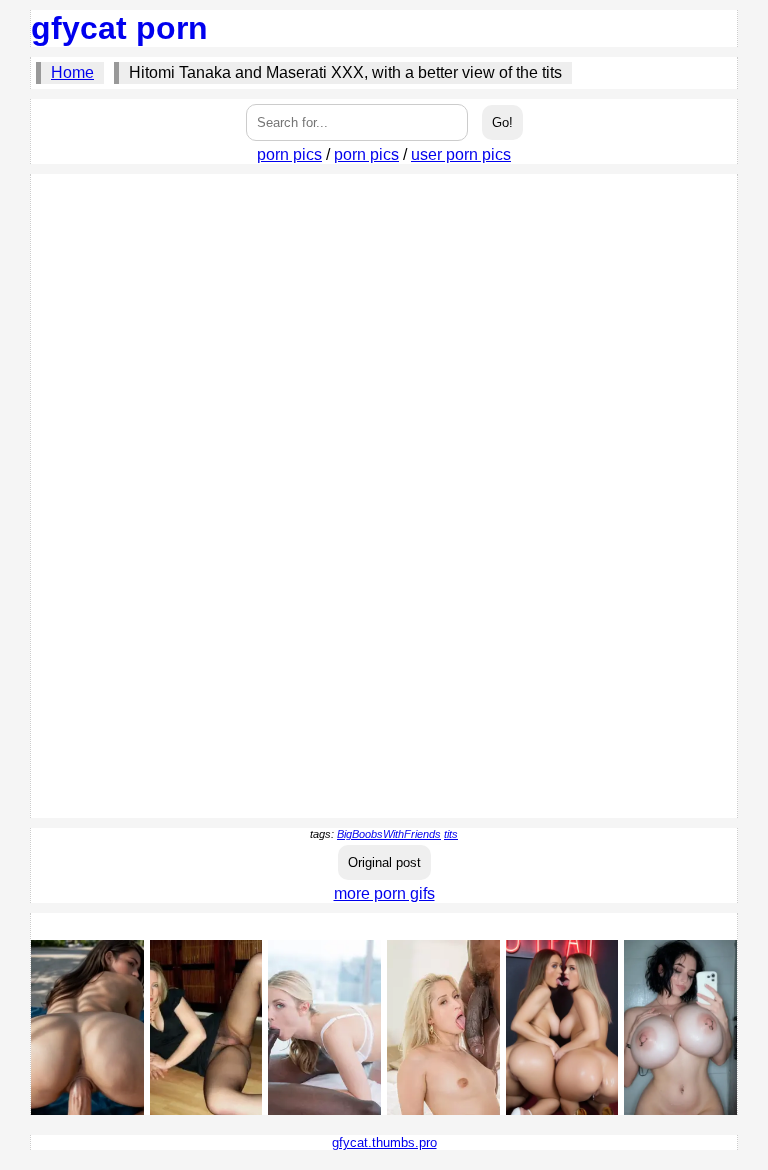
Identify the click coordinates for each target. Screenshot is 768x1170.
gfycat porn (119, 28)
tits (451, 834)
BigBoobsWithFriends (389, 834)
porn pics (289, 154)
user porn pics (461, 154)
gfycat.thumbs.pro (384, 1142)
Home (72, 72)
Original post (384, 862)
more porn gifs (384, 893)
